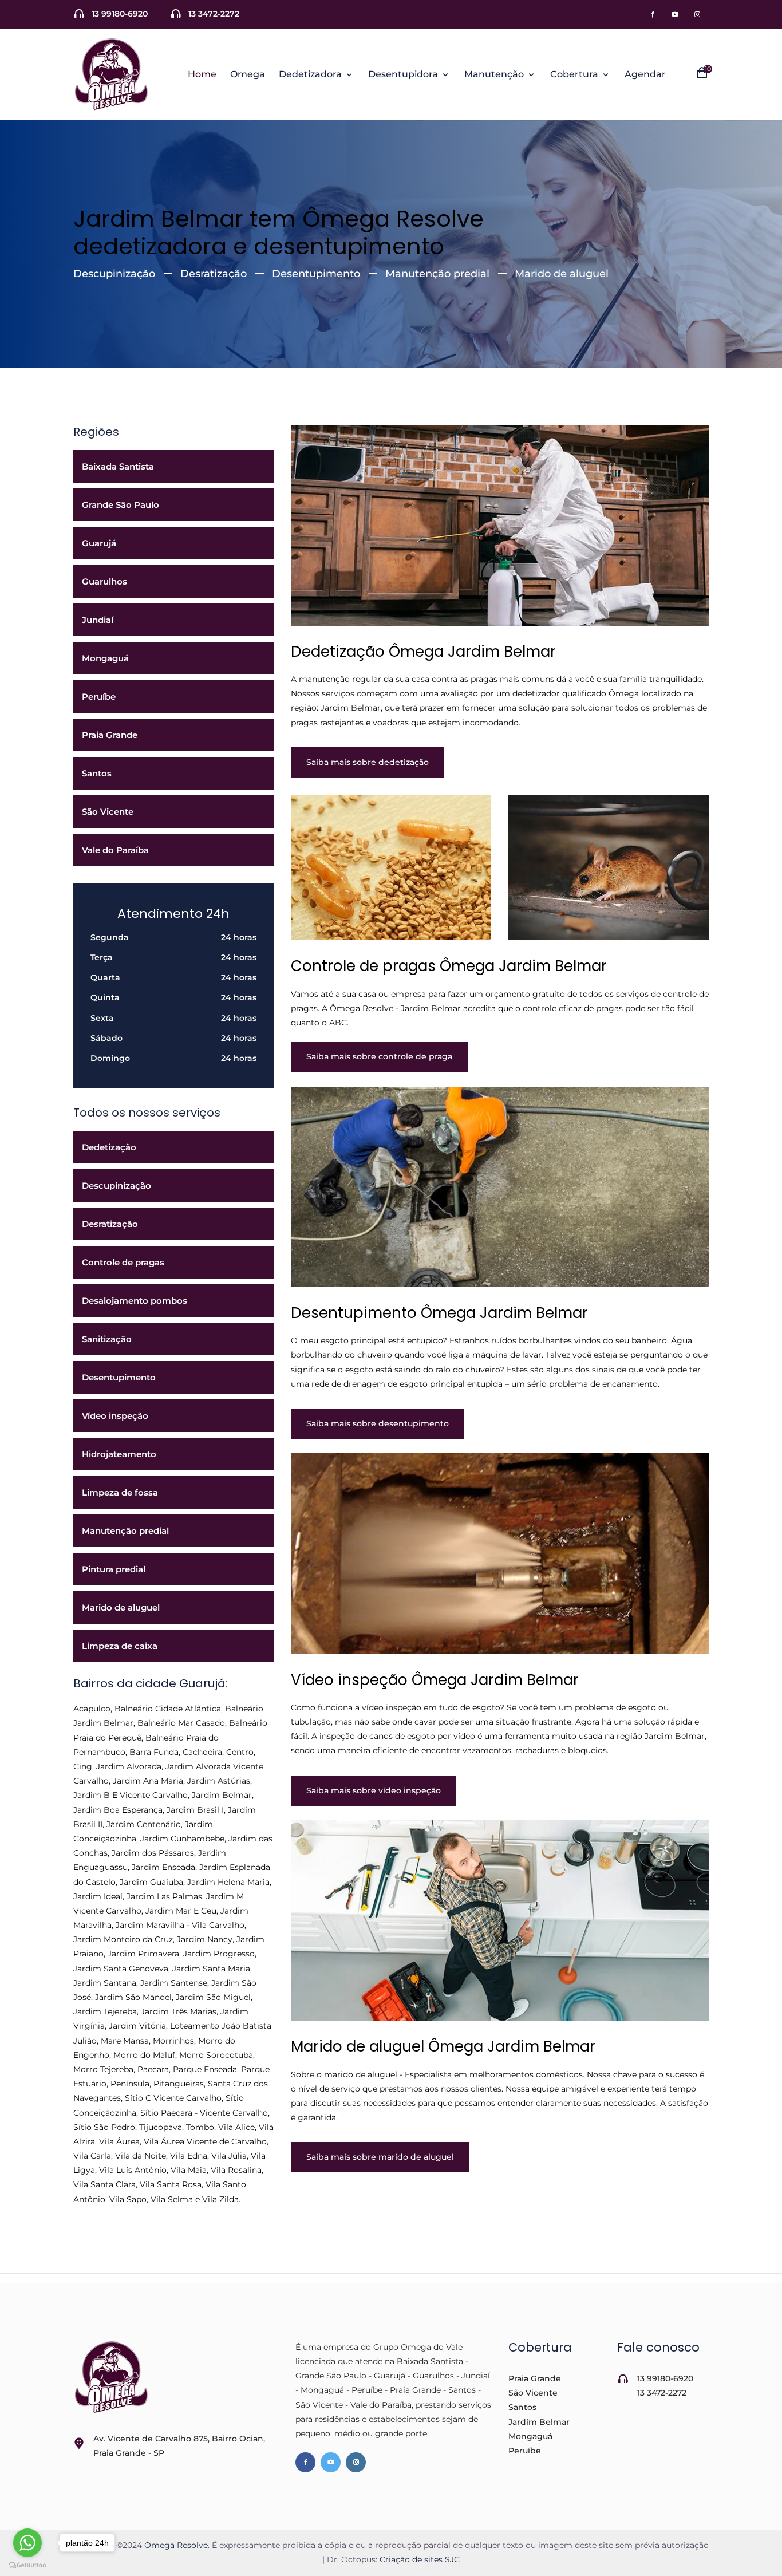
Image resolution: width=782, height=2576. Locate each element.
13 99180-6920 (120, 14)
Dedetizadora (311, 74)
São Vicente (108, 812)
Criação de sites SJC (420, 2559)
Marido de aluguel (562, 274)
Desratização (214, 274)
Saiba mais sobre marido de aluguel (380, 2157)
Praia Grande (110, 735)
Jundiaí (98, 620)
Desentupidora (404, 74)
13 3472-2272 (214, 14)
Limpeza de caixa (120, 1646)
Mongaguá (105, 658)
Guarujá (99, 543)
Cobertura (575, 74)
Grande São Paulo (121, 505)
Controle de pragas (123, 1262)
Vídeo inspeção (115, 1416)
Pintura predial (114, 1569)
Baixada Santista (118, 466)
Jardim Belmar (539, 2422)
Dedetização (109, 1147)
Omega (248, 74)
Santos (97, 773)
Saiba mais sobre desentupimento (378, 1423)
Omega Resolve (176, 2545)
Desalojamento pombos (135, 1301)
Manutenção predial (437, 274)
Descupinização (114, 274)
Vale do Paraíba (115, 850)
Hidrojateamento (119, 1454)
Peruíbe (99, 697)
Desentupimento (316, 274)
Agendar (645, 74)
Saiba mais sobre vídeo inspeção (374, 1790)
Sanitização (107, 1339)
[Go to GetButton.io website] (27, 2565)
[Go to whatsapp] (27, 2543)
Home (202, 74)
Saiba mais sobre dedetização (368, 762)
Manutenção (495, 74)
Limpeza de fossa (120, 1492)
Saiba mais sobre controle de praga (379, 1056)
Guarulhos (104, 581)
